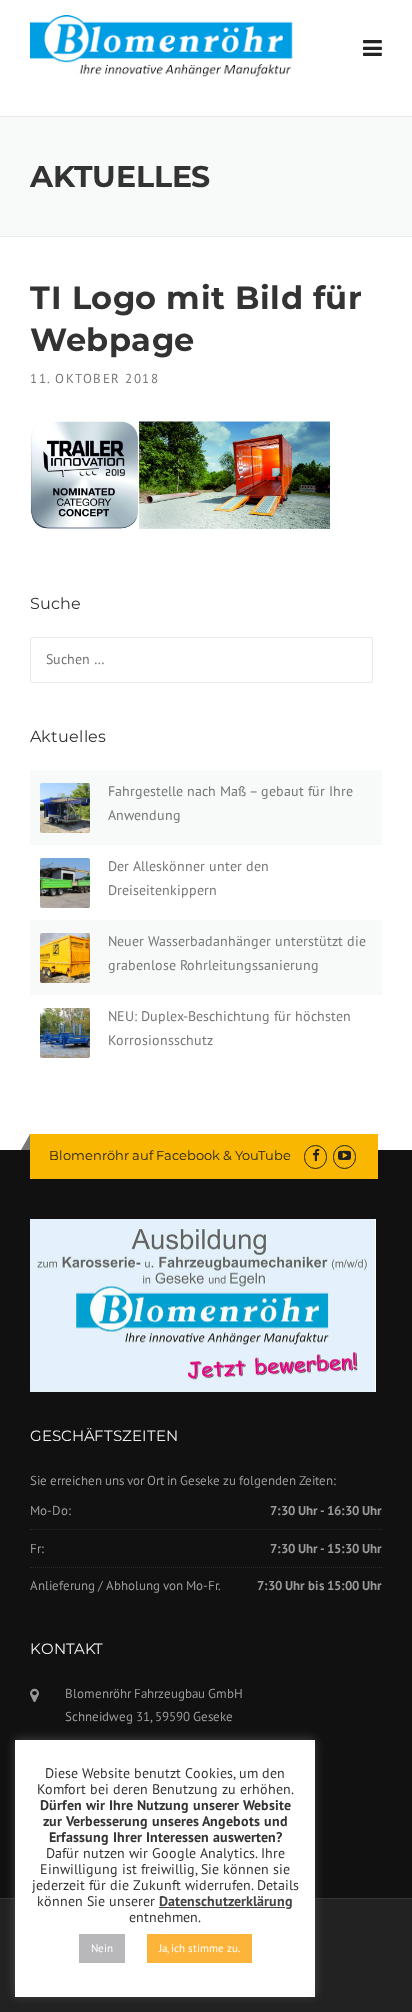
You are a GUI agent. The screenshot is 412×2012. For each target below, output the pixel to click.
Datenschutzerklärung (226, 1901)
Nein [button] (102, 1948)
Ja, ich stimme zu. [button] (199, 1948)
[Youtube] (344, 1155)
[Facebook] (315, 1155)
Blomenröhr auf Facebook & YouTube (170, 1155)
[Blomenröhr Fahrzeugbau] (171, 46)
